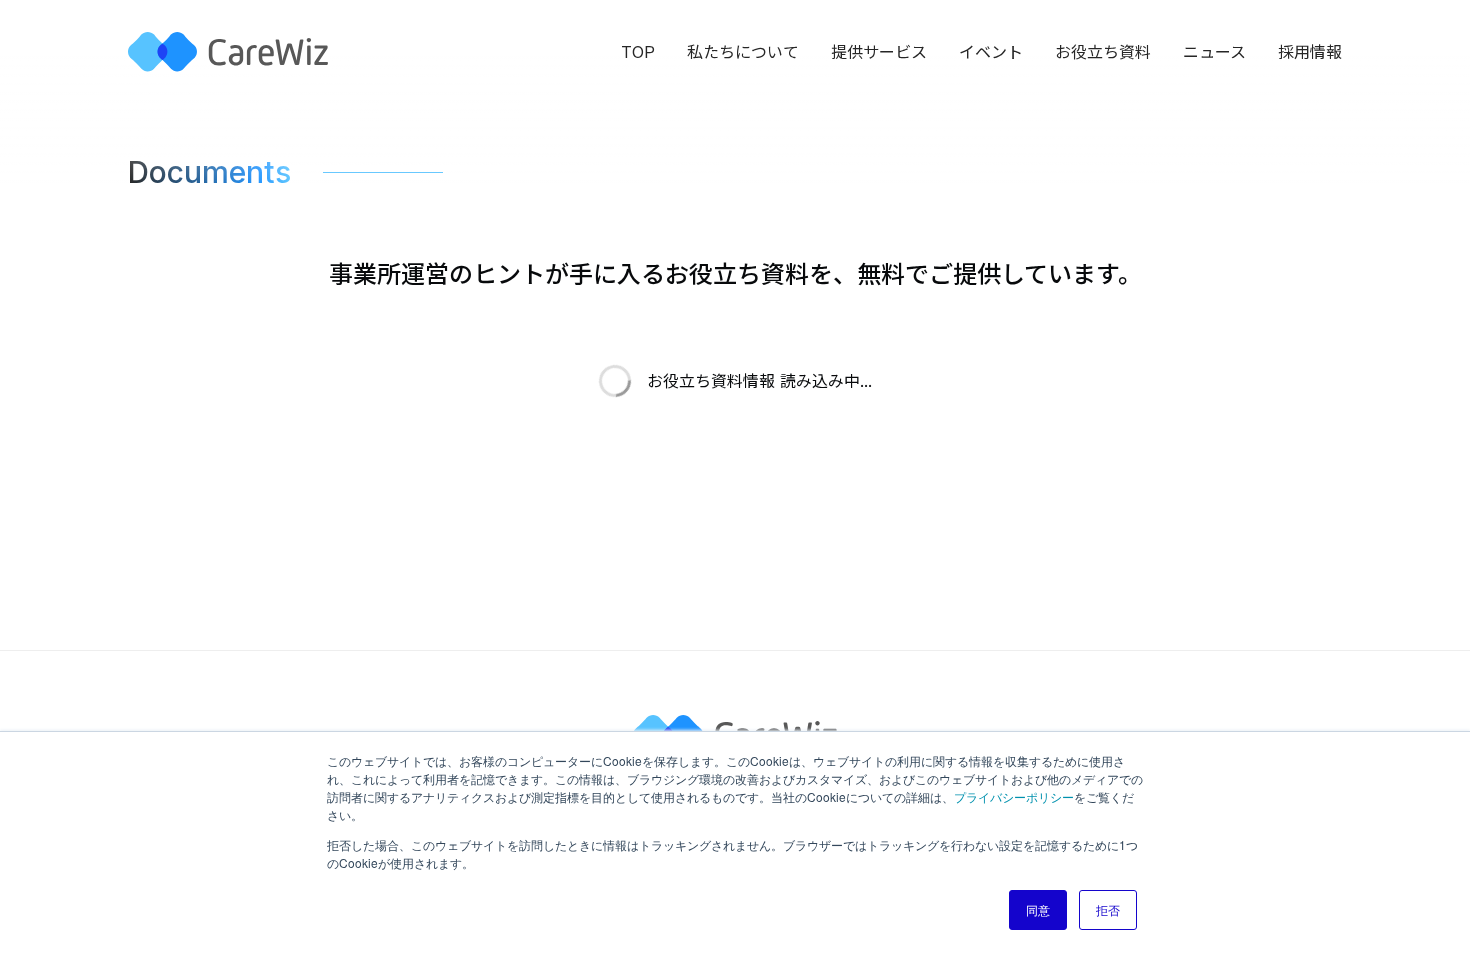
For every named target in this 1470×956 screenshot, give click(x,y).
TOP (638, 52)
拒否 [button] (1108, 909)
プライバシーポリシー (1014, 796)
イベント (991, 52)
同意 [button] (1038, 909)
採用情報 (1310, 52)
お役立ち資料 (1103, 52)
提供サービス (879, 52)
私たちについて (743, 52)
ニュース (1214, 52)
